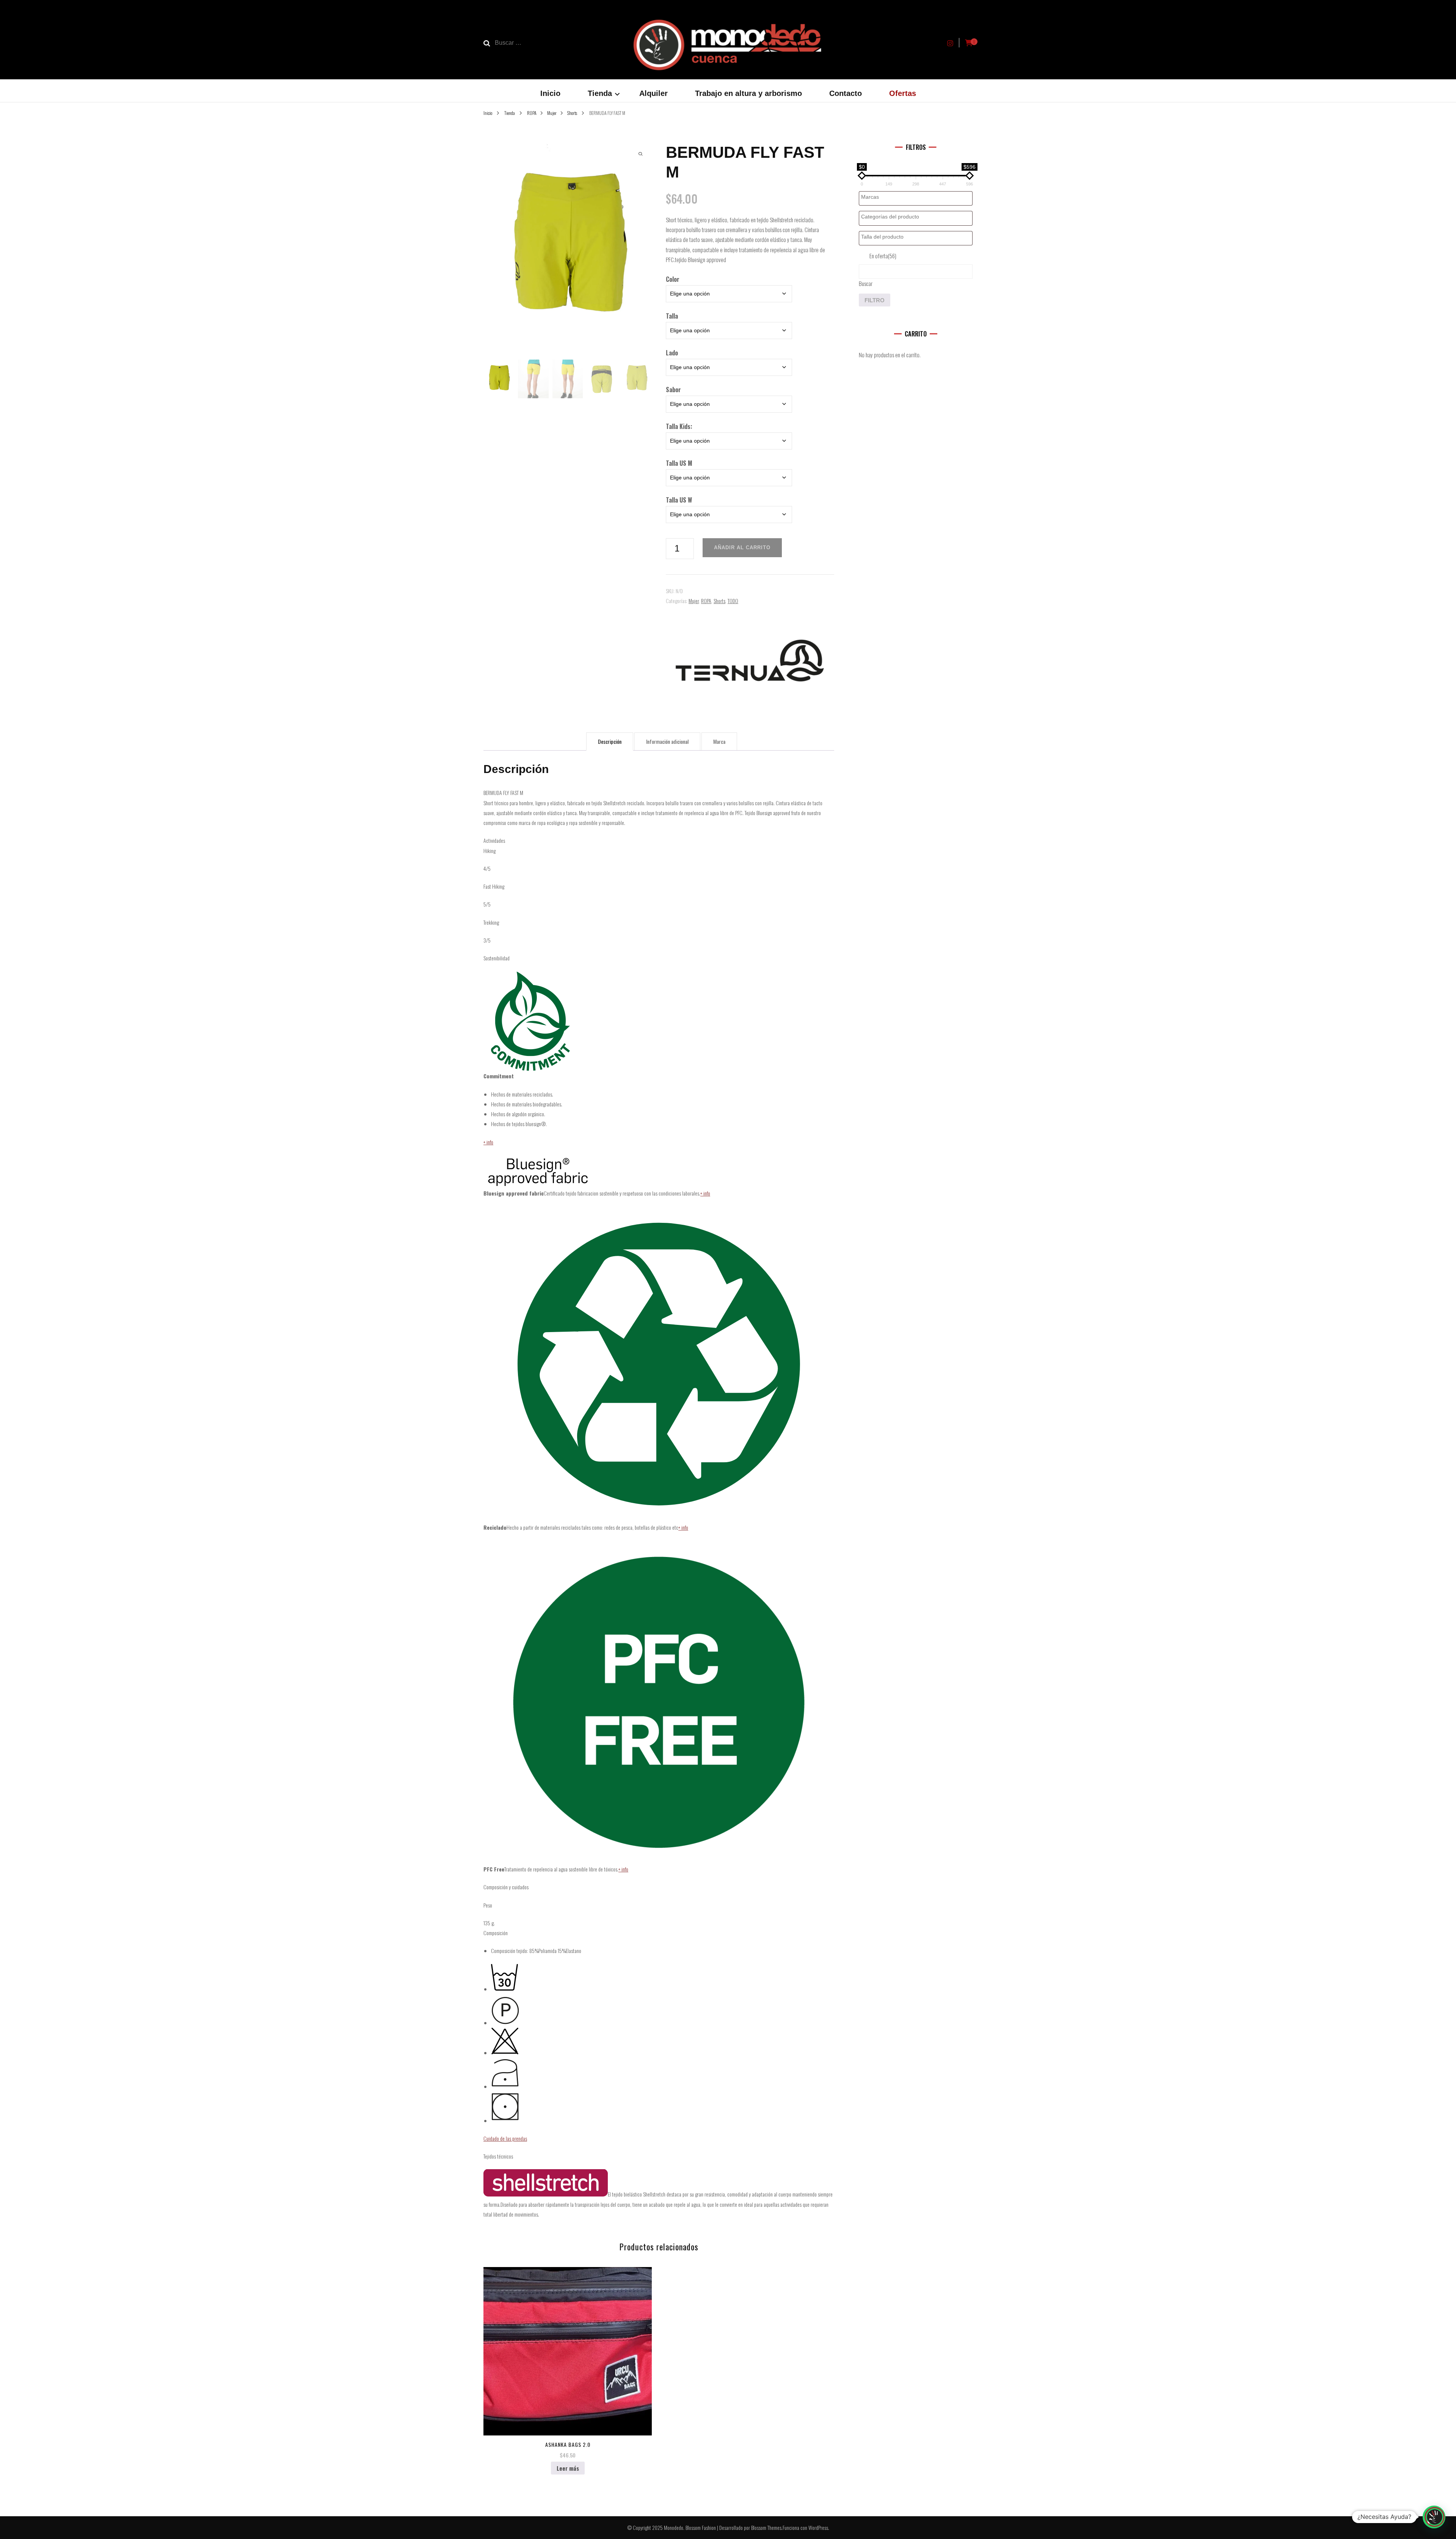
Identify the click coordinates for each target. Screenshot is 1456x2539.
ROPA (706, 601)
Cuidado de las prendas (505, 2138)
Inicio (550, 93)
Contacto (846, 93)
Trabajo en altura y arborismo (748, 93)
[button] (1434, 2517)
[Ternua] (750, 660)
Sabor (673, 390)
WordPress (818, 2527)
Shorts (719, 601)
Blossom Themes (766, 2527)
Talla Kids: (679, 426)
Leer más (568, 2468)
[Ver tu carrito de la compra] (969, 43)
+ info (488, 1142)
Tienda (600, 93)
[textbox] (918, 197)
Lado (672, 353)
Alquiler (653, 93)
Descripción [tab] (610, 741)
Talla (672, 316)
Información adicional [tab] (667, 741)
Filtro (875, 300)
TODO (733, 601)
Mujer (694, 601)
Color (673, 279)
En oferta (883, 256)
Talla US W (679, 500)
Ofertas (903, 93)
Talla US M (679, 463)
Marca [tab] (719, 741)
